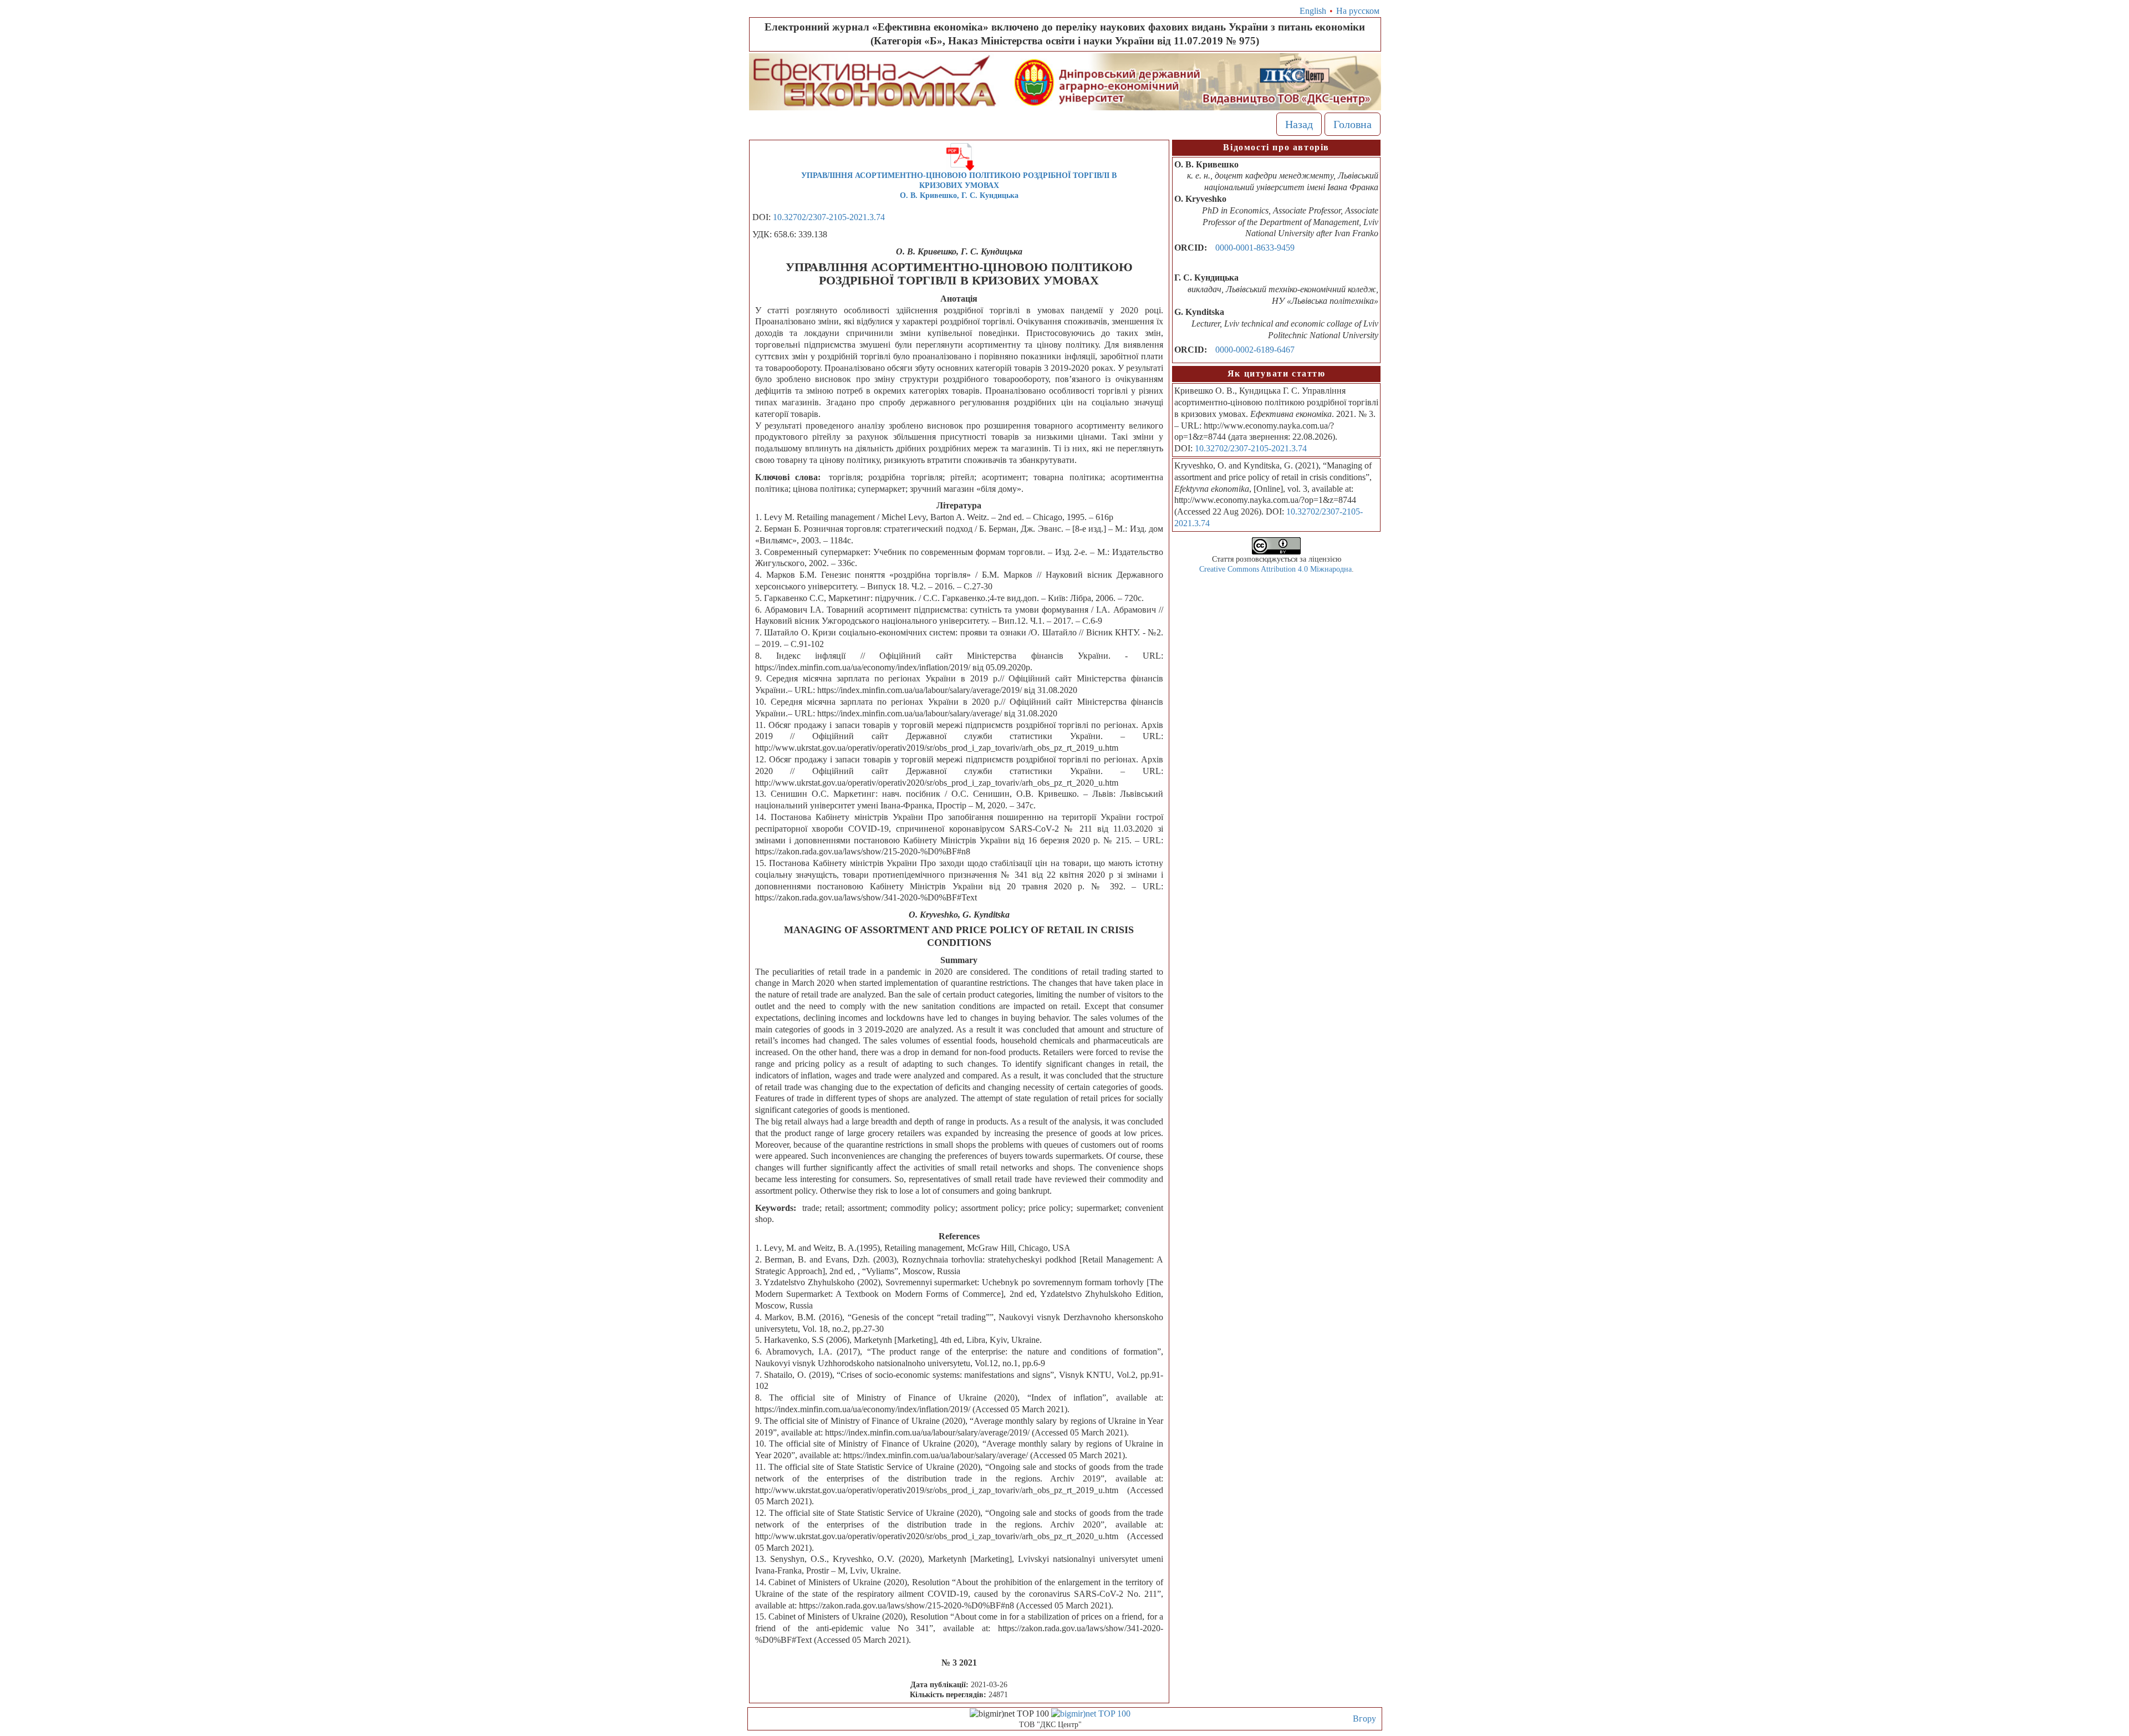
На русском (1358, 11)
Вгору (1364, 1719)
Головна (1353, 124)
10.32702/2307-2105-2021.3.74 (829, 217)
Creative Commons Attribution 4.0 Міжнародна (1275, 569)
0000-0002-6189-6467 (1255, 350)
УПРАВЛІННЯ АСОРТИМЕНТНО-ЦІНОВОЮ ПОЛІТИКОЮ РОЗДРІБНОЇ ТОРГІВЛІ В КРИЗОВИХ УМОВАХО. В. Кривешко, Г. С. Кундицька (959, 185)
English (1313, 11)
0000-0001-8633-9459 (1255, 248)
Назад (1299, 124)
